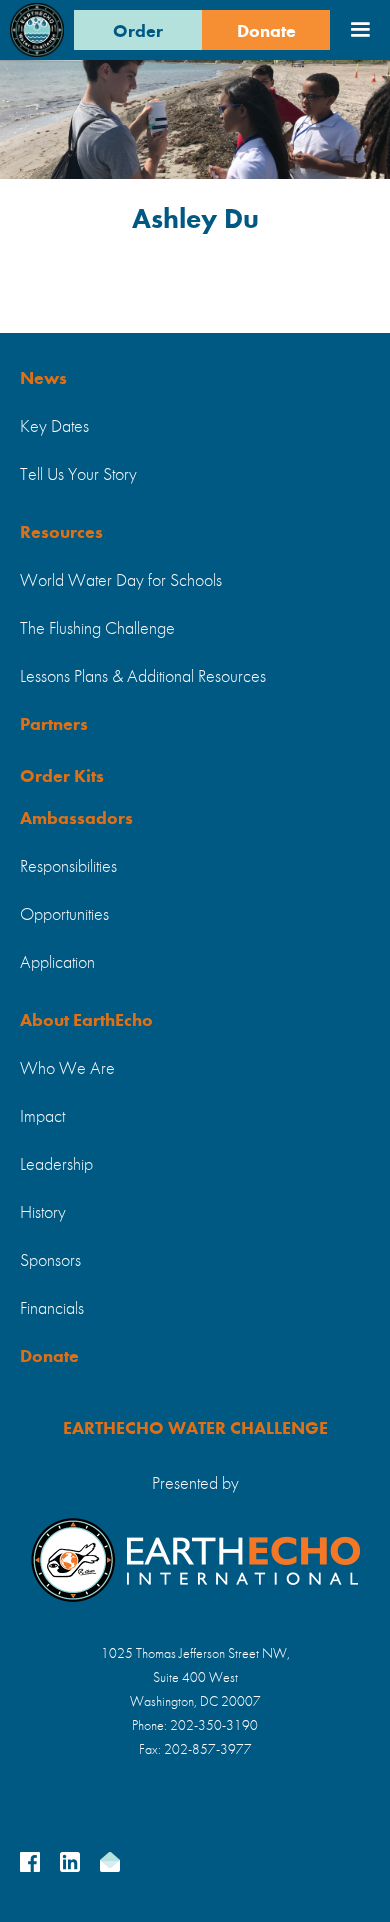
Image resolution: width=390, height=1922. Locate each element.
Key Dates (54, 427)
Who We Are (67, 1069)
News (43, 379)
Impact (42, 1117)
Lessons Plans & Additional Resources (143, 677)
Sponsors (50, 1261)
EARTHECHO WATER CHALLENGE (195, 1429)
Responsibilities (68, 867)
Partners (54, 725)
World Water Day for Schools (121, 581)
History (43, 1213)
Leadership (56, 1165)
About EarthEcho (86, 1021)
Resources (61, 533)
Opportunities (64, 915)
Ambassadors (76, 819)
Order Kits (62, 777)
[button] (360, 30)
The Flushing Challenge (97, 629)
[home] (37, 30)
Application (57, 963)
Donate (266, 32)
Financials (52, 1309)
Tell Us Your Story (78, 475)
